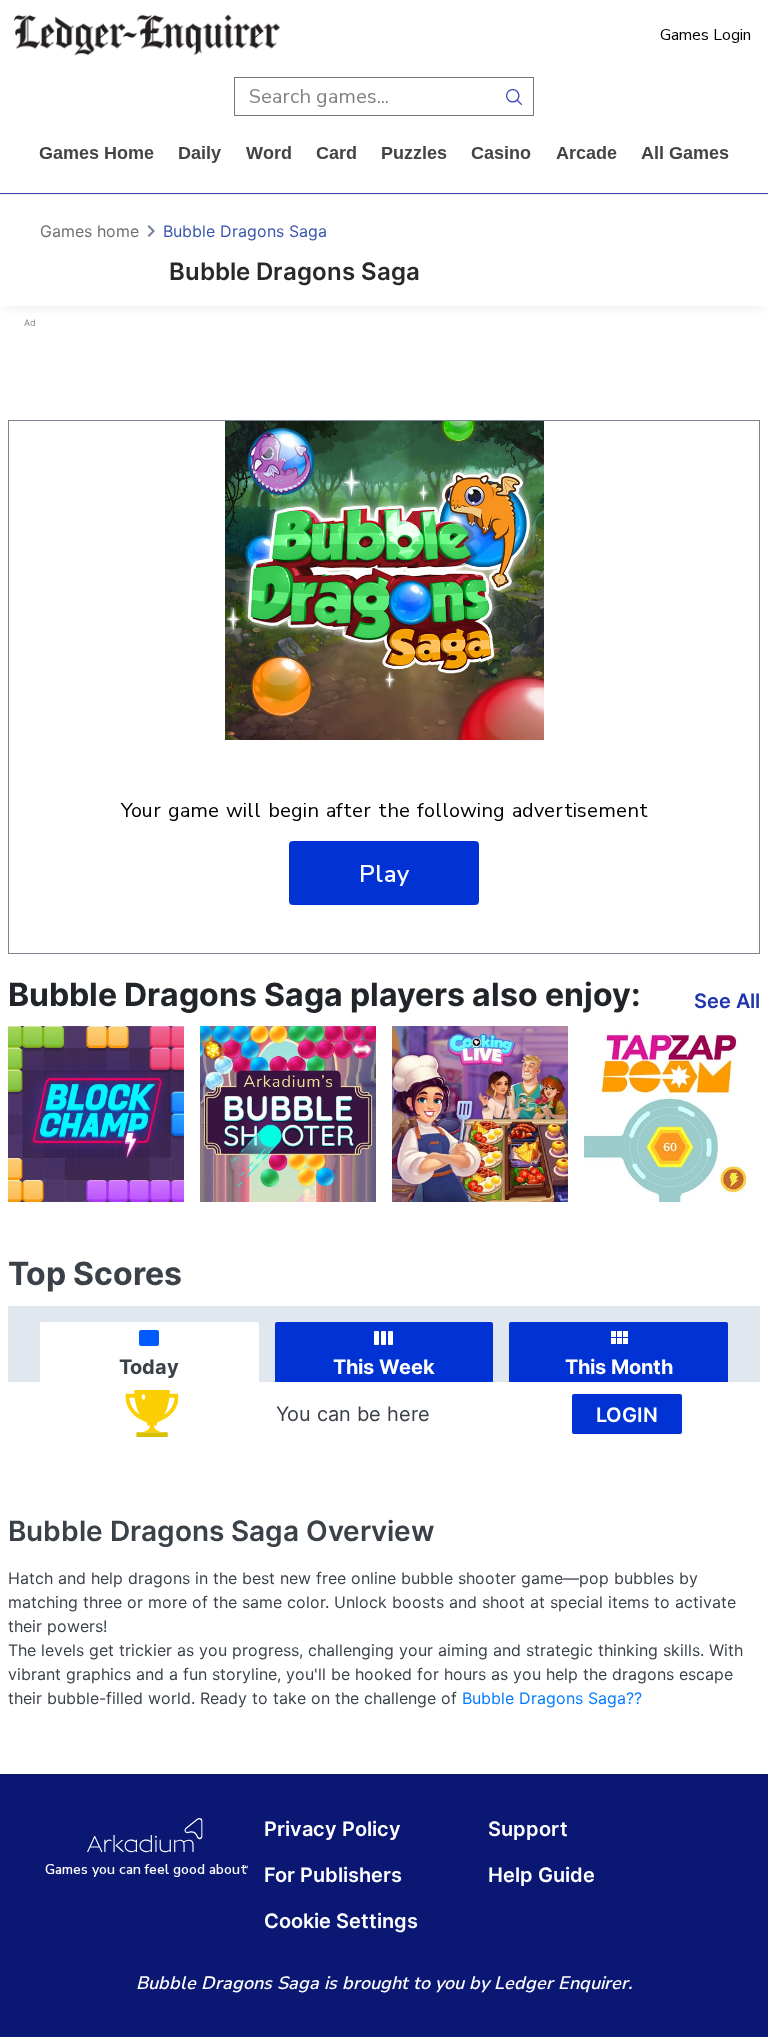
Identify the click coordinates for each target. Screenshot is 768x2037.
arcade (586, 153)
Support (528, 1829)
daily (199, 153)
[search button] (514, 96)
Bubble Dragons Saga (245, 231)
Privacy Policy (332, 1829)
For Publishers (333, 1875)
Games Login (705, 35)
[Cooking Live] (480, 1114)
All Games (685, 153)
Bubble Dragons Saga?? (552, 1698)
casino (501, 153)
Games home (96, 153)
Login (627, 1415)
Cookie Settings (341, 1921)
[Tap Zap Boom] (672, 1114)
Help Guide (541, 1875)
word (269, 153)
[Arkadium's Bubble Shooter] (288, 1114)
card (336, 153)
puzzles (414, 153)
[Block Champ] (96, 1114)
